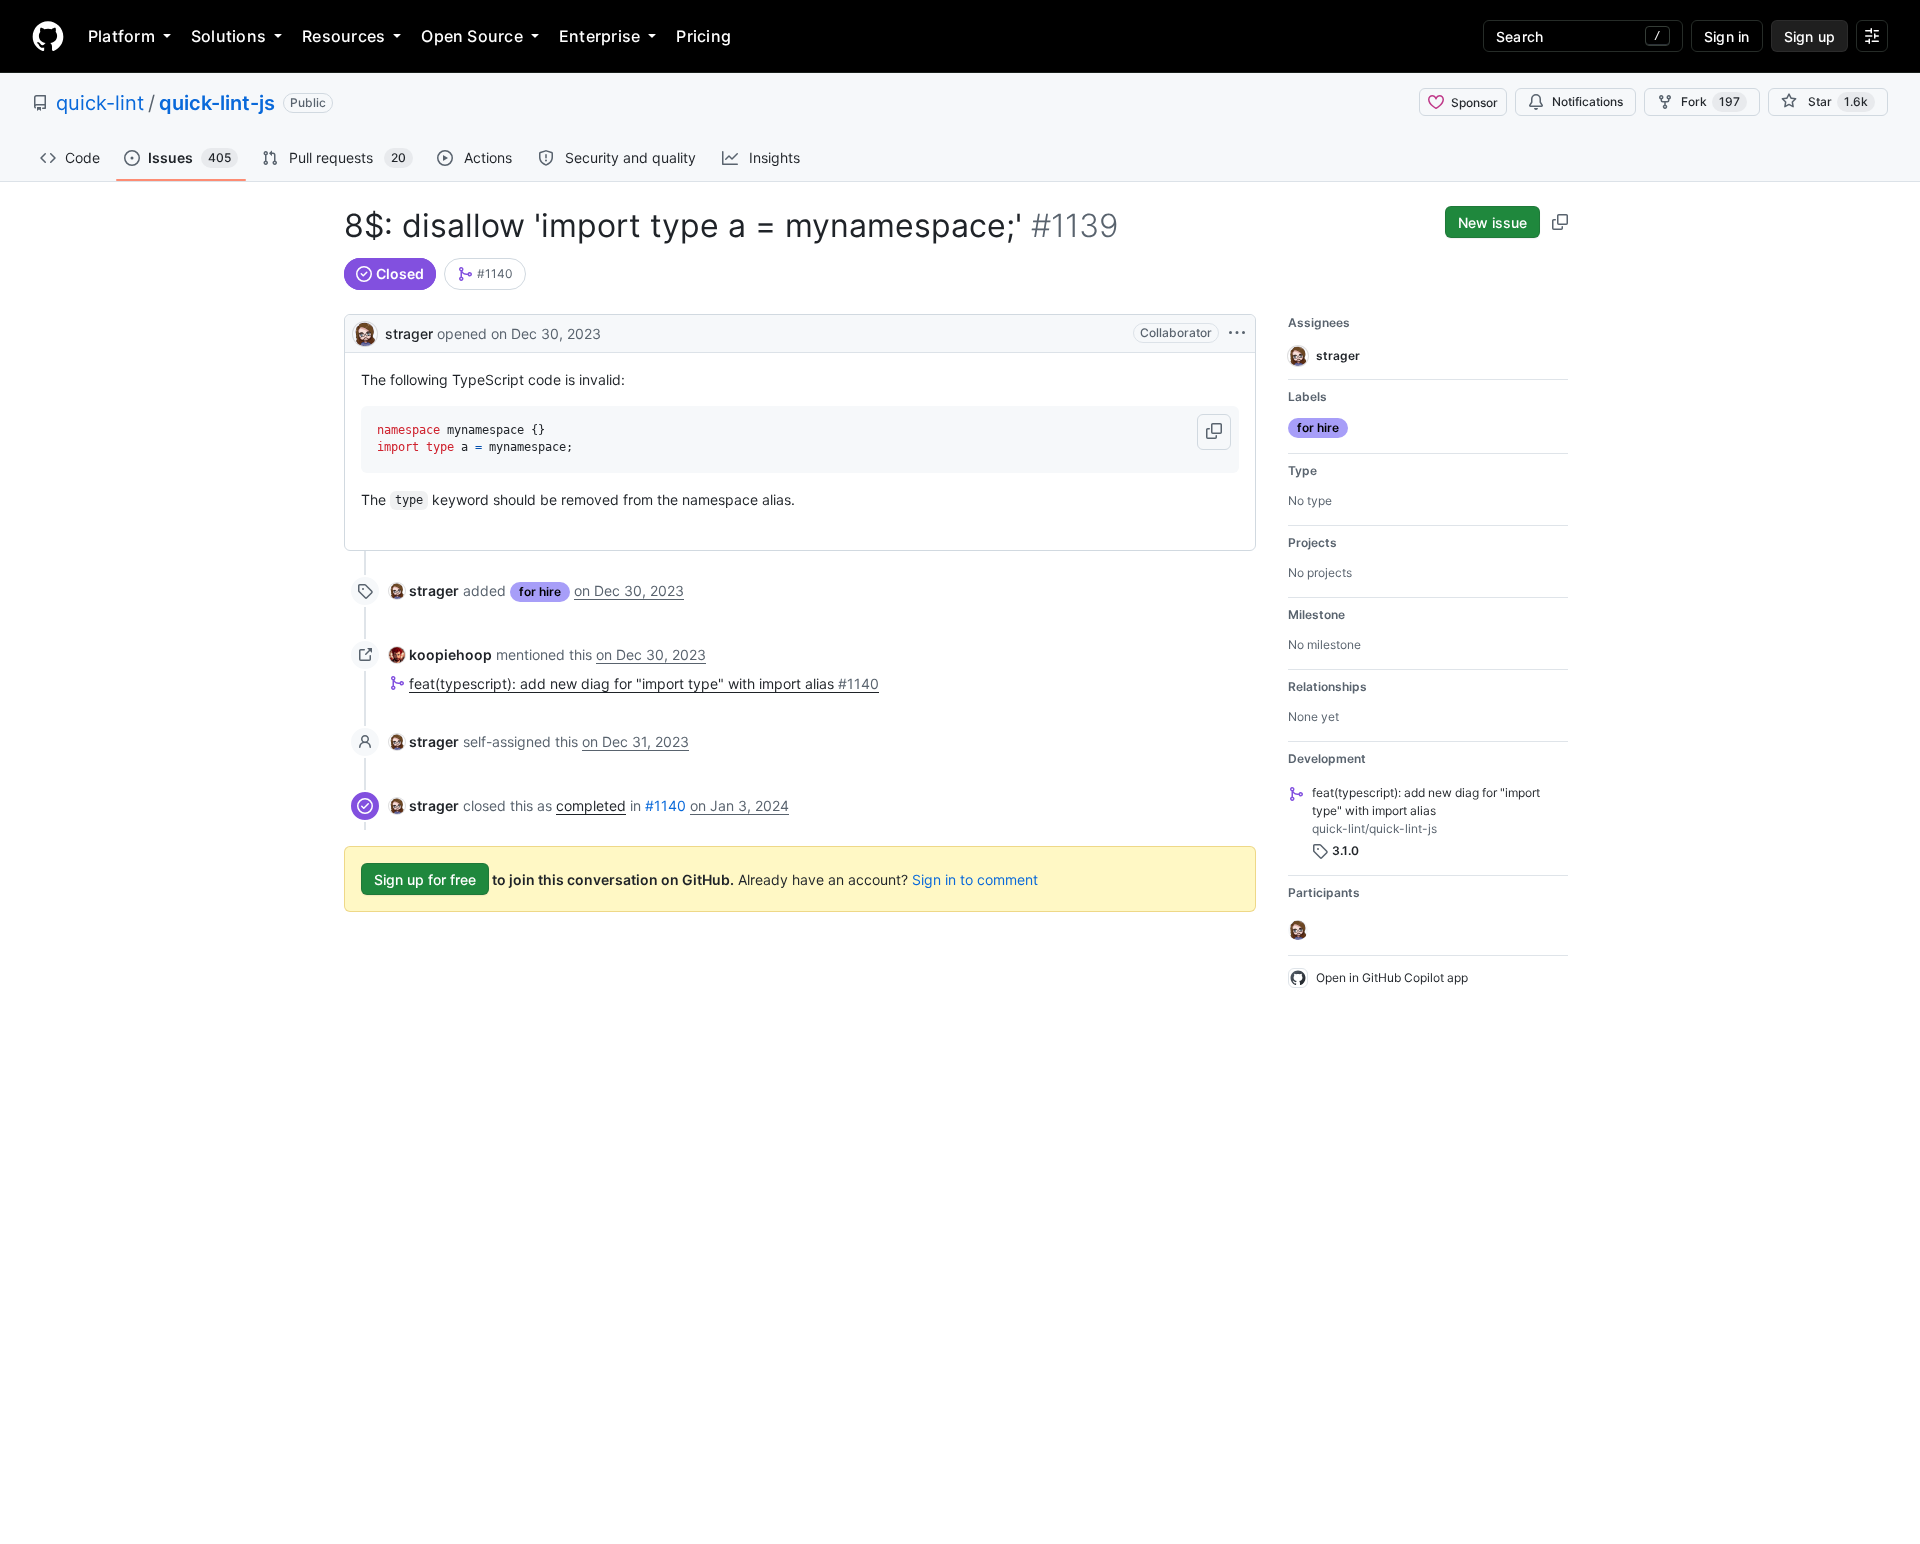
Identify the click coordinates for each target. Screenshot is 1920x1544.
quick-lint (100, 103)
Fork (1710, 101)
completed (591, 805)
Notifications (1587, 101)
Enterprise (599, 36)
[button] (1214, 432)
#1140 (665, 805)
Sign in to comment (975, 879)
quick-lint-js (217, 103)
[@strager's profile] (365, 331)
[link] (485, 274)
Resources (343, 36)
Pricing (703, 36)
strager (409, 333)
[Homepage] (48, 36)
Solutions (228, 36)
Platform (121, 36)
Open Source (472, 36)
